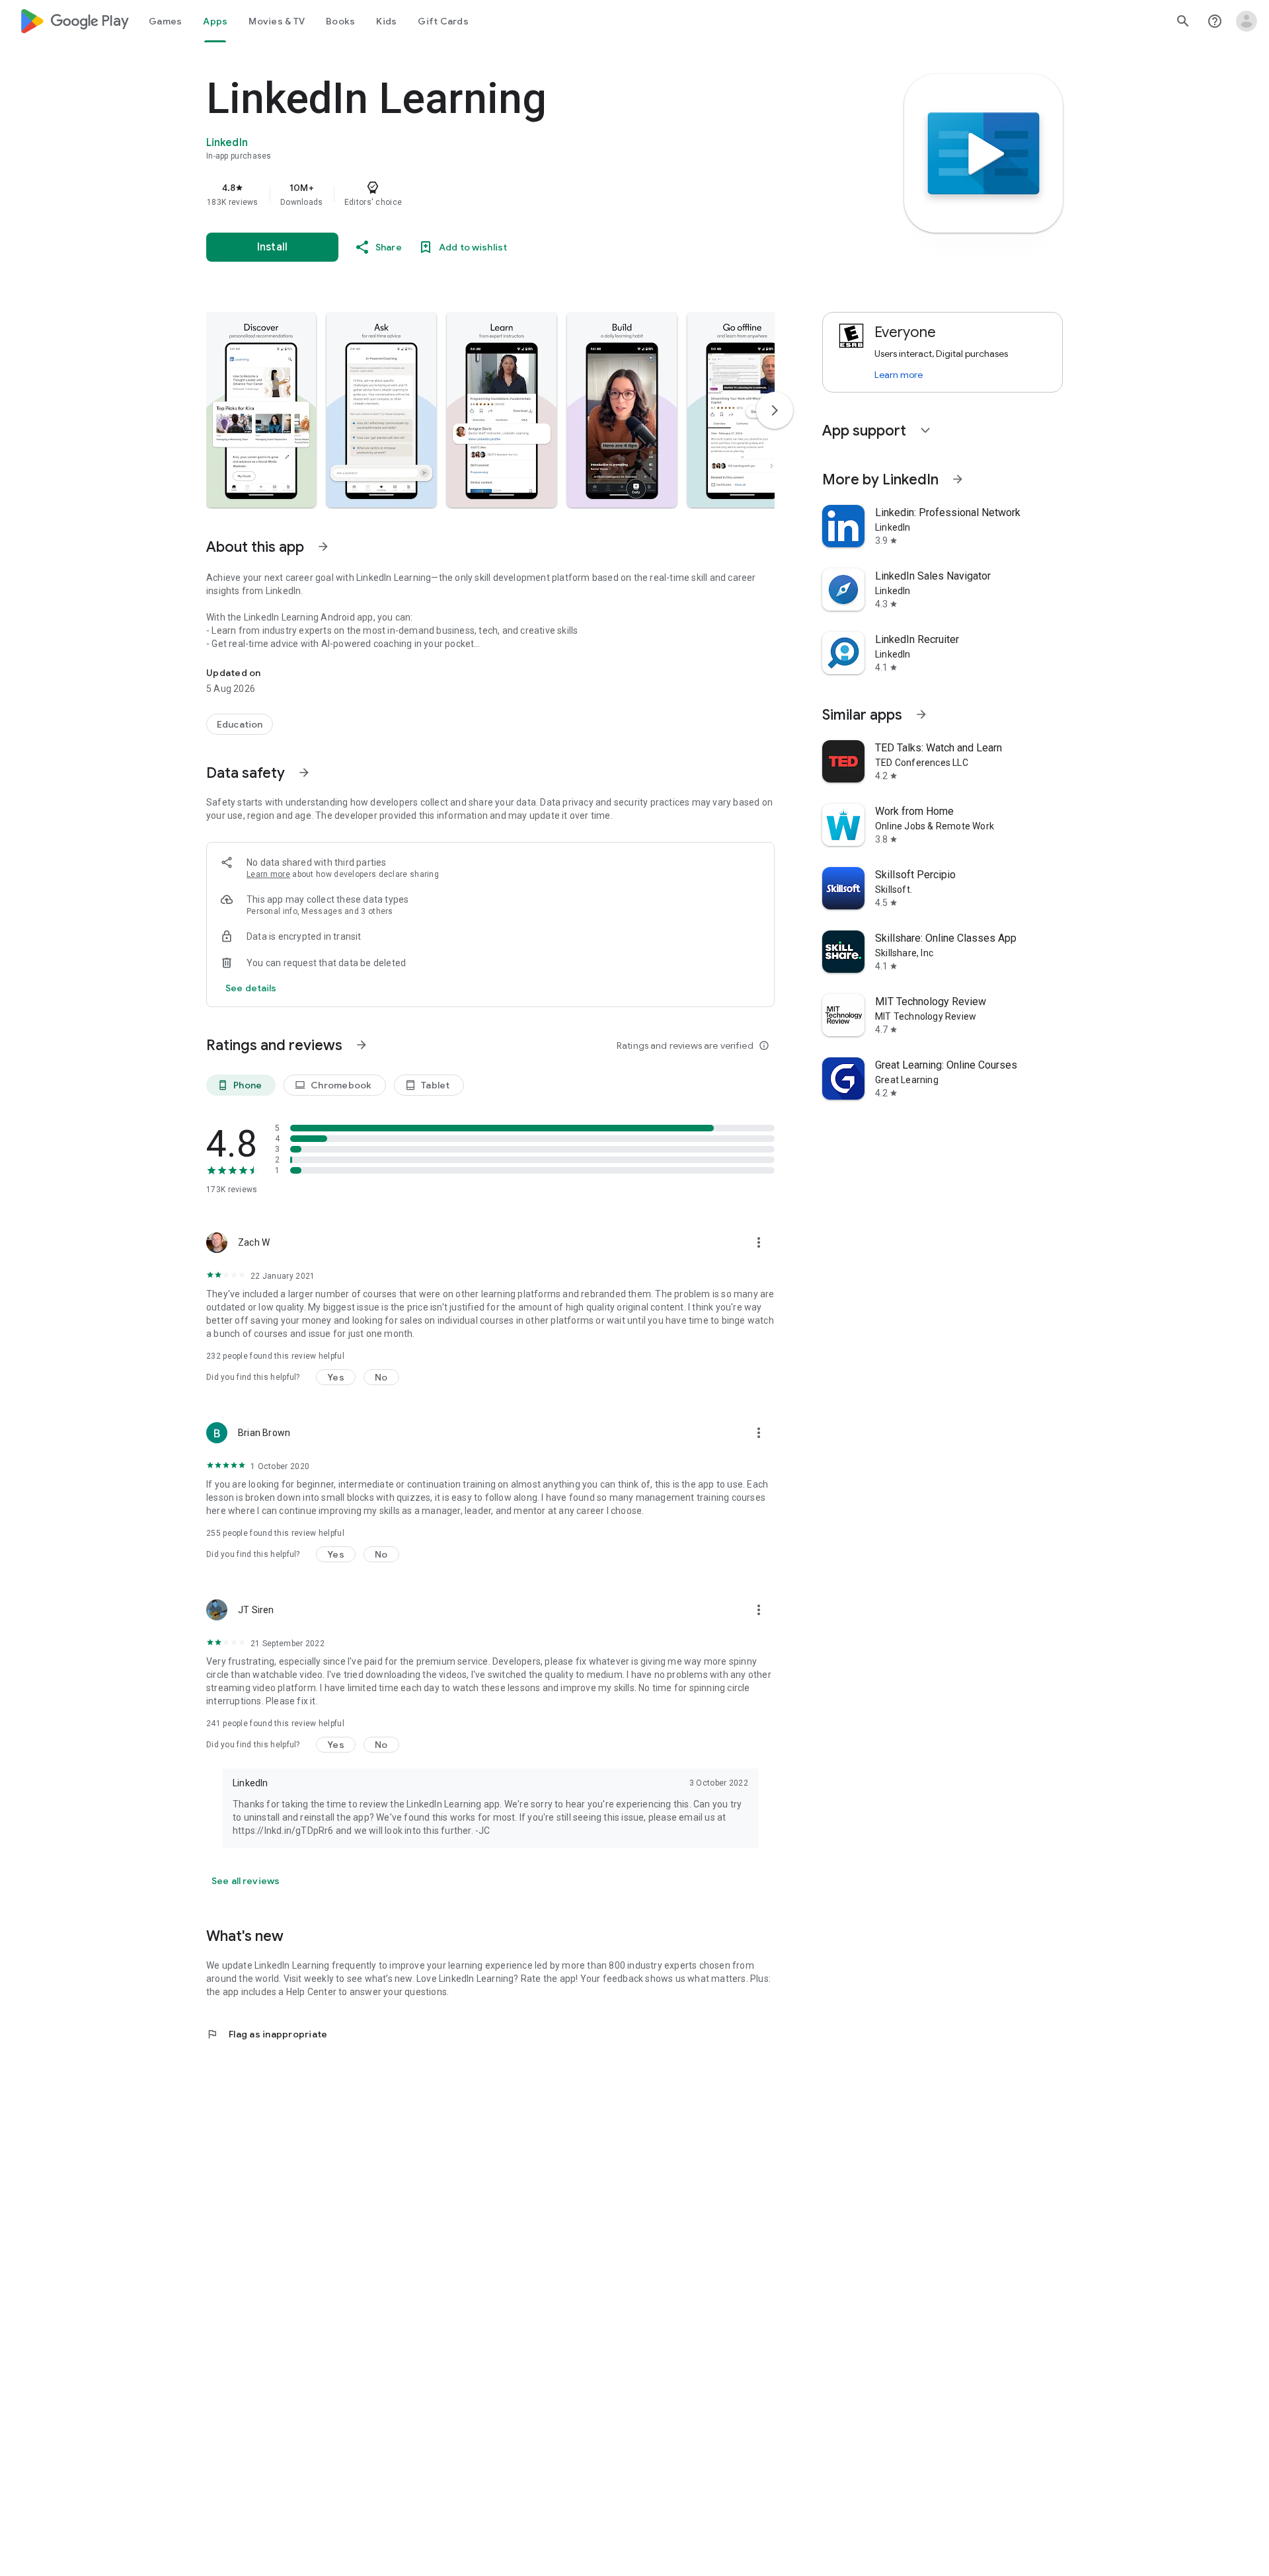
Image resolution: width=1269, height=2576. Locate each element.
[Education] (240, 724)
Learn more (268, 874)
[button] (261, 410)
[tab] (165, 21)
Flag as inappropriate (267, 2034)
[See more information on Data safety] (304, 773)
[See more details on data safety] (251, 988)
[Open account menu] (1247, 21)
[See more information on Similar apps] (921, 714)
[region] (471, 194)
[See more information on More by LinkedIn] (958, 479)
